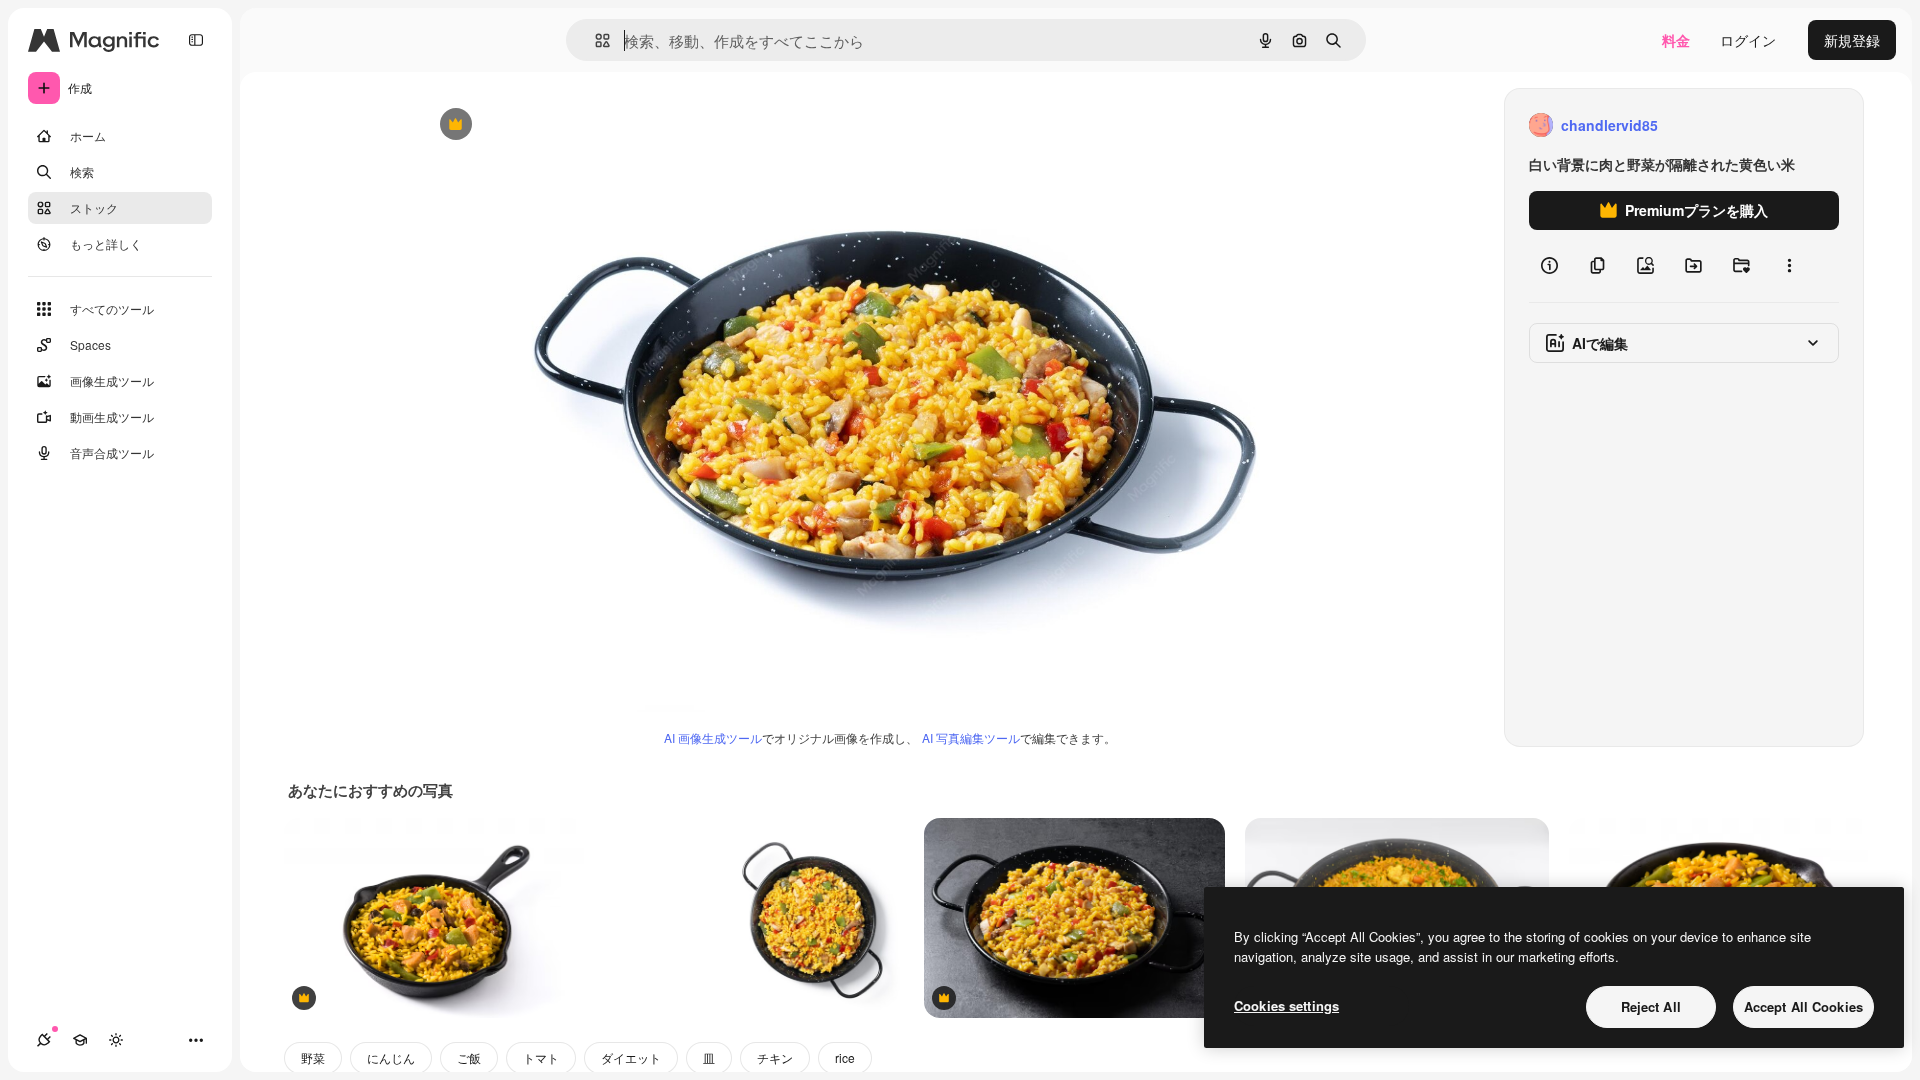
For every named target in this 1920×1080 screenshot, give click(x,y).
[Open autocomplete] (594, 40)
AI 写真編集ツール (971, 737)
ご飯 (469, 1057)
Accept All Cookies (1803, 1006)
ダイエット (631, 1057)
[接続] (44, 1040)
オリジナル (557, 125)
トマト (541, 1057)
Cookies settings (1286, 1005)
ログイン (1748, 40)
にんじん (391, 1057)
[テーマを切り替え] (116, 1040)
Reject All (1651, 1006)
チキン (775, 1057)
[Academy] (80, 1040)
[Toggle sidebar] (196, 40)
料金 (1676, 40)
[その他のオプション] (1789, 266)
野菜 (313, 1057)
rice (845, 1057)
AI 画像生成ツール (713, 737)
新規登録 (1852, 40)
